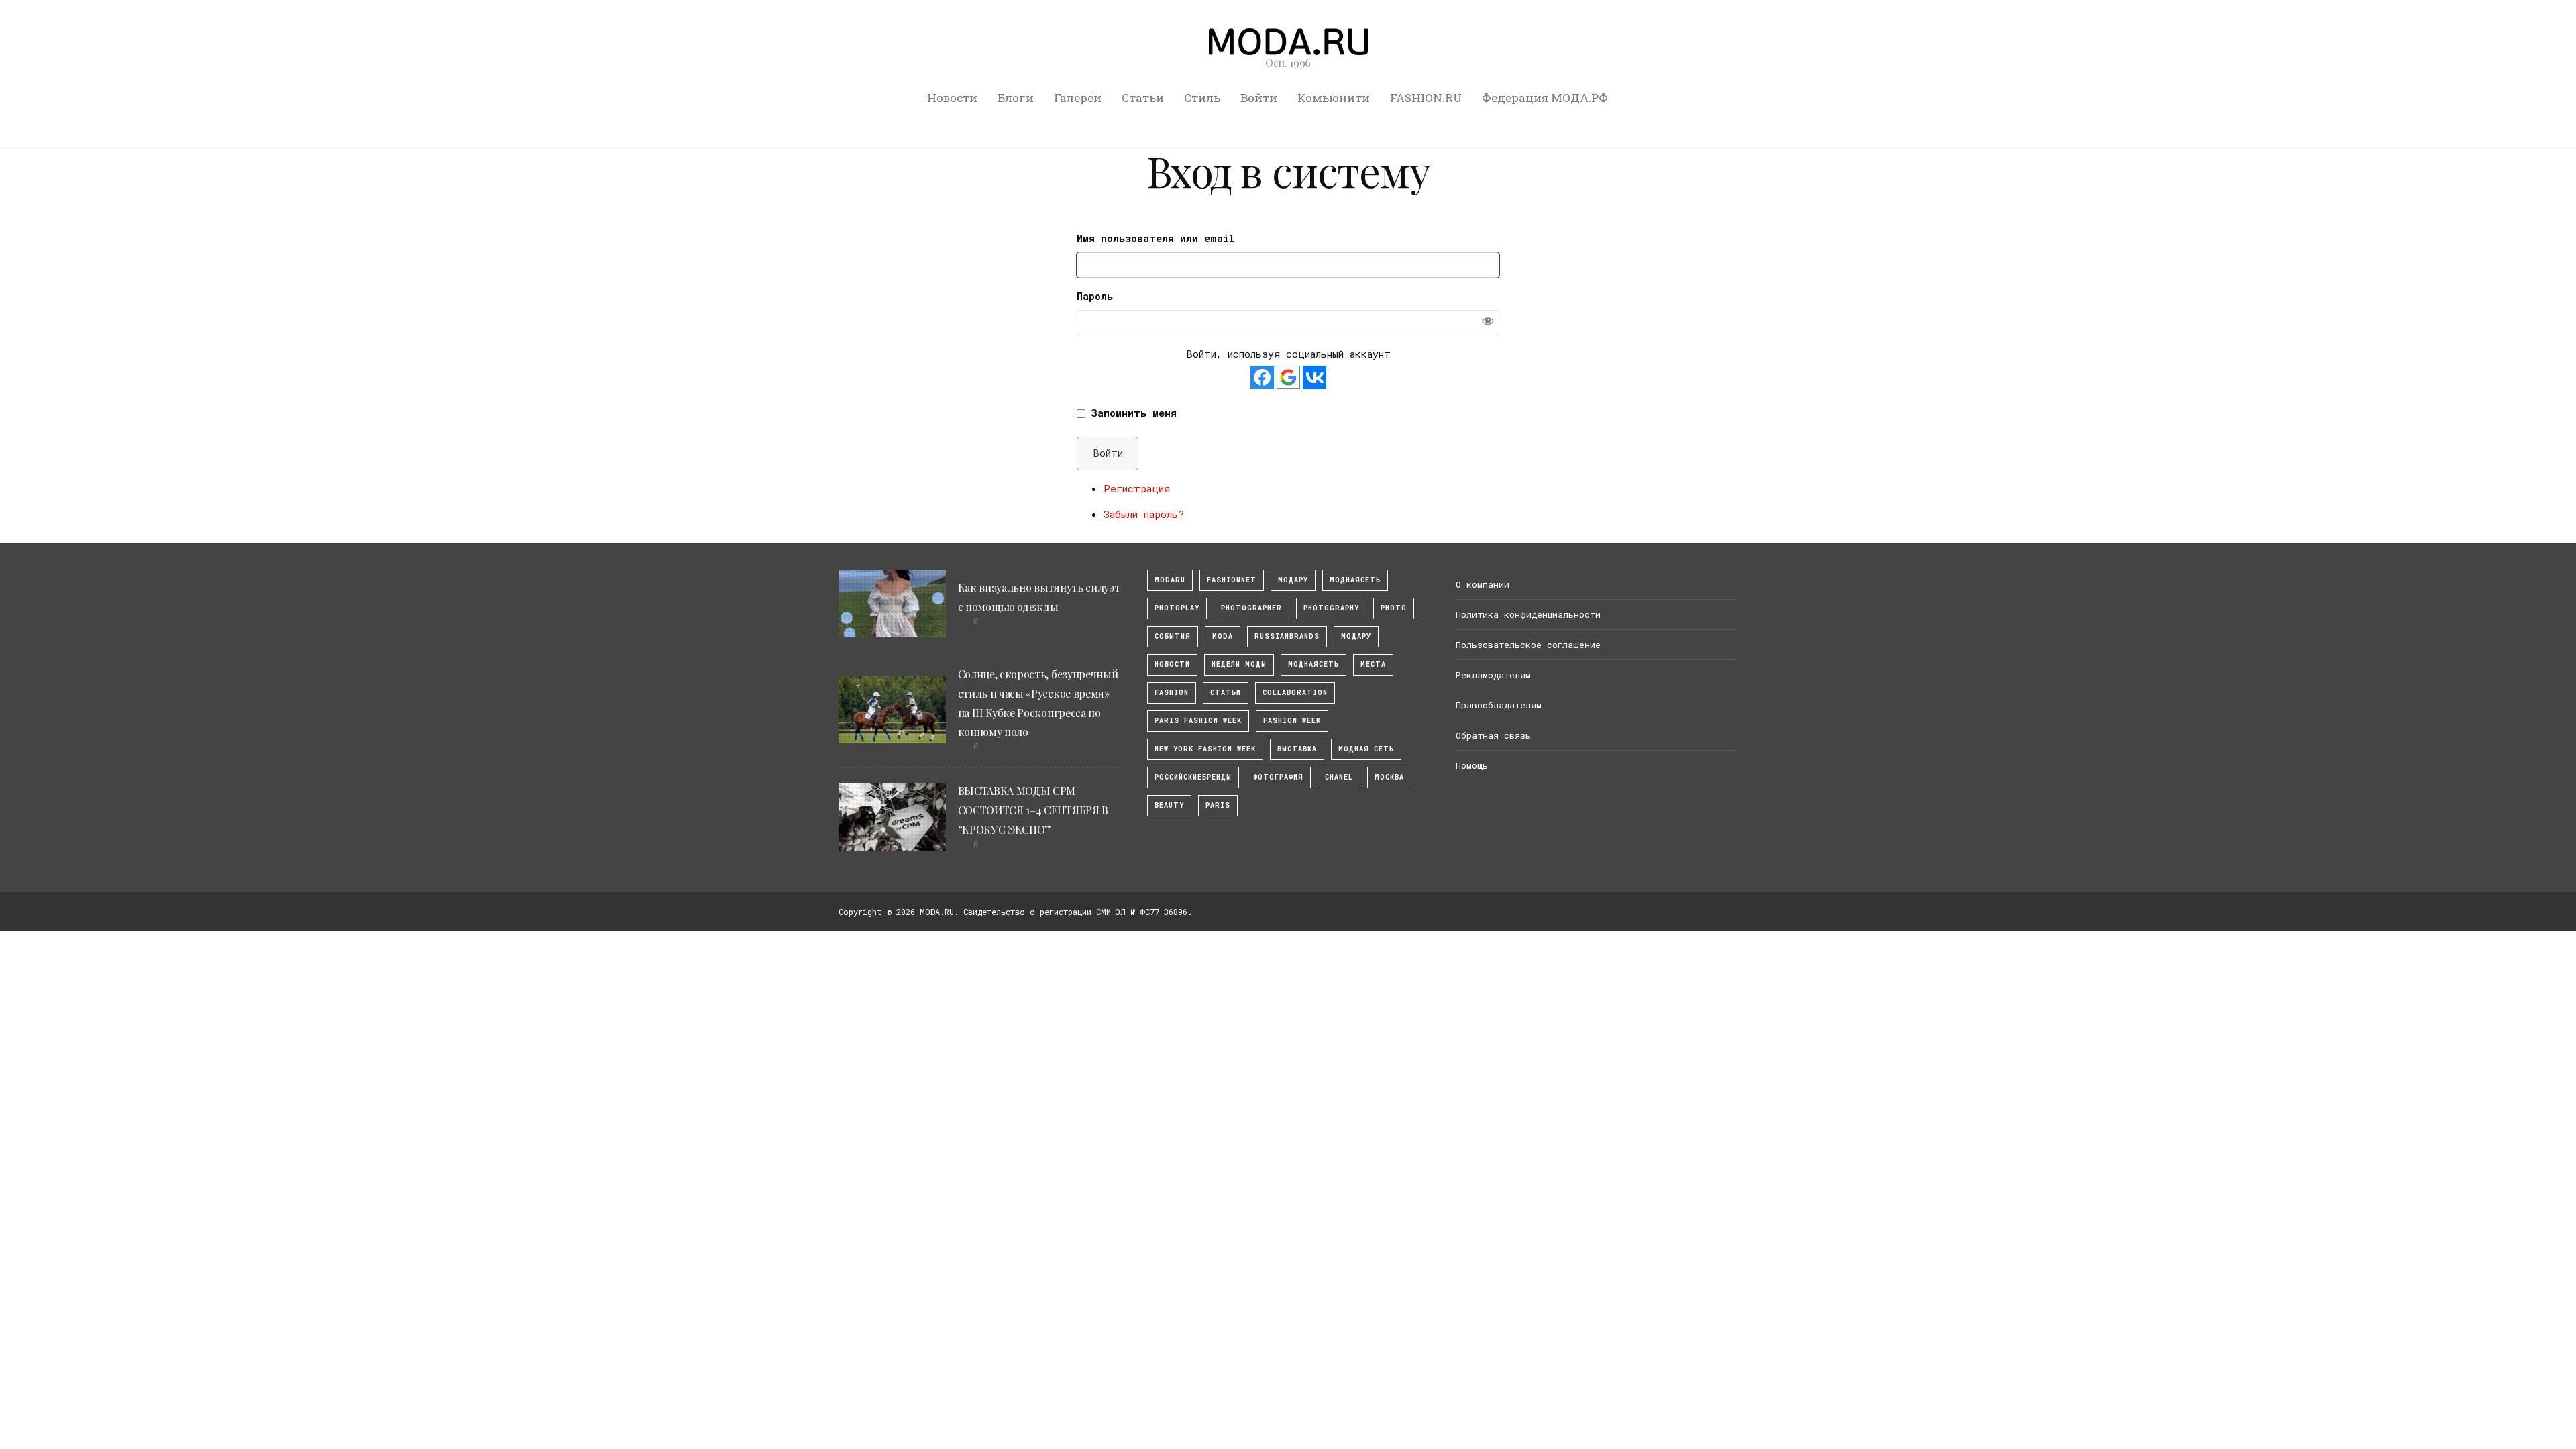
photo (1394, 608)
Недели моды (1239, 664)
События (1173, 636)
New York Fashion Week (1205, 749)
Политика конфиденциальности (1528, 614)
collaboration (1295, 693)
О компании (1483, 584)
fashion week (1292, 721)
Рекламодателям (1493, 675)
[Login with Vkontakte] (1314, 377)
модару (1293, 580)
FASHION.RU (1426, 98)
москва (1389, 777)
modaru (1170, 580)
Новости (952, 98)
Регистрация (1137, 488)
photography (1331, 608)
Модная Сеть (1366, 749)
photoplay (1177, 608)
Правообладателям (1499, 705)
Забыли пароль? (1144, 514)
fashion (1172, 693)
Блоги (1016, 98)
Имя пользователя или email (1156, 238)
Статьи (1143, 98)
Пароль (1095, 296)
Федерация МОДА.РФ (1545, 98)
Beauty (1169, 805)
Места (1373, 664)
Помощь (1472, 765)
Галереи (1078, 98)
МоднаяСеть (1355, 580)
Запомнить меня (1134, 413)
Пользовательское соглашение (1528, 645)
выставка (1297, 749)
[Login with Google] (1288, 377)
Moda (1223, 636)
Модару (1356, 636)
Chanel (1339, 777)
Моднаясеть (1313, 664)
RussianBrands (1287, 636)
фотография (1278, 777)
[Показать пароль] (1488, 322)
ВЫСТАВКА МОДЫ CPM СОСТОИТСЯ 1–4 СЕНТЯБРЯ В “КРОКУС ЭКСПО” (1033, 810)
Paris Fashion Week (1198, 721)
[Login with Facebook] (1262, 377)
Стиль (1202, 98)
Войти (1259, 98)
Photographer (1251, 608)
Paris (1218, 805)
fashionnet (1232, 580)
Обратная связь (1493, 735)
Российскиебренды (1193, 777)
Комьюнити (1334, 98)
